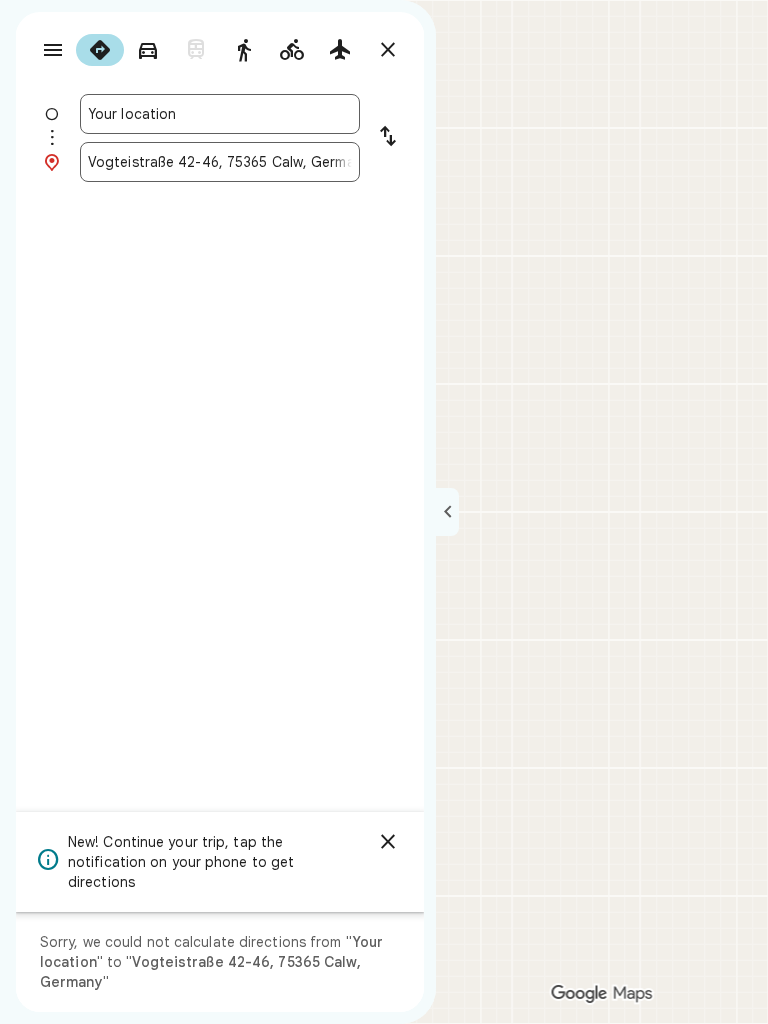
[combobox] (220, 114)
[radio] (100, 50)
